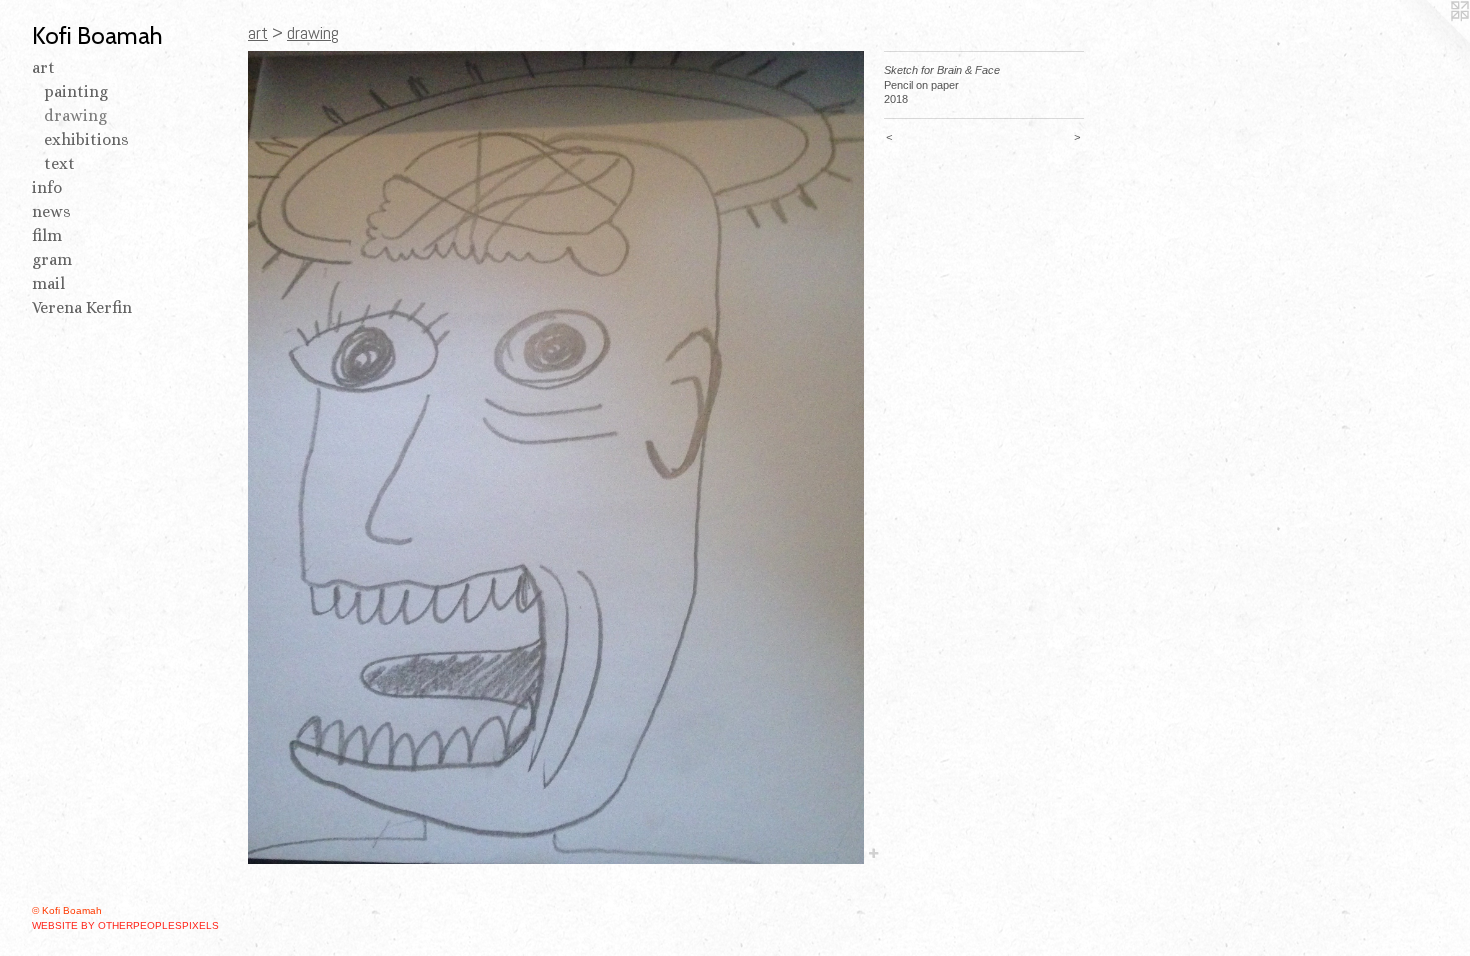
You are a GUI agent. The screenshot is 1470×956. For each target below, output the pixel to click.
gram (52, 259)
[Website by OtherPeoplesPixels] (1430, 40)
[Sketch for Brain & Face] (556, 457)
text (59, 163)
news (51, 211)
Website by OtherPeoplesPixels (125, 925)
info (47, 187)
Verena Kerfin (82, 307)
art (43, 67)
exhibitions (86, 139)
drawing (75, 115)
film (47, 235)
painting (76, 91)
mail (48, 283)
